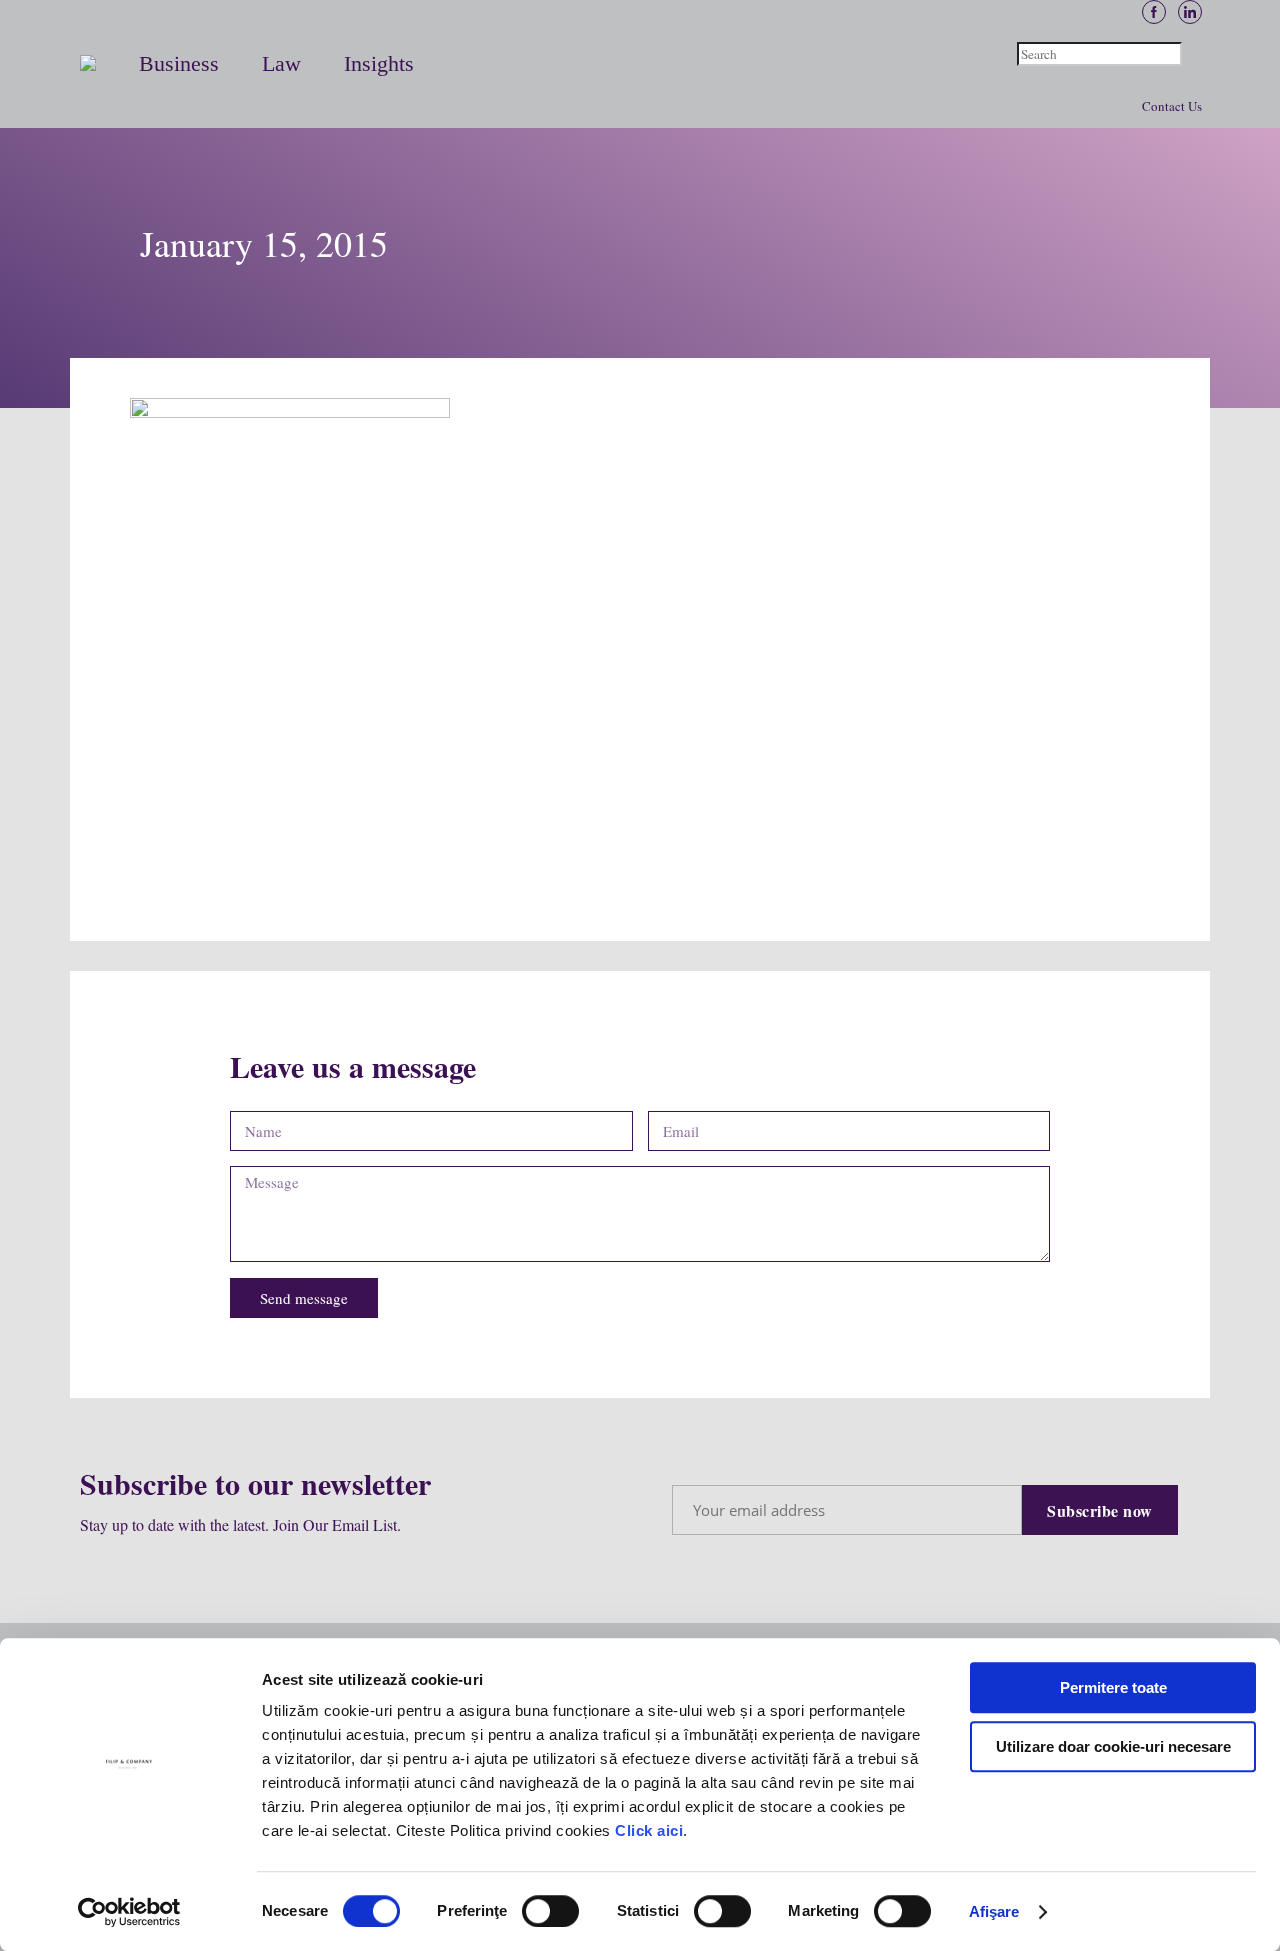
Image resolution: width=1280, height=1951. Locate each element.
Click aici (649, 1830)
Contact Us (1172, 106)
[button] (99, 64)
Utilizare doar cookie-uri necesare (1113, 1746)
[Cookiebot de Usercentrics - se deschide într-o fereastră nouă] (129, 1912)
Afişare (994, 1911)
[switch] (550, 1911)
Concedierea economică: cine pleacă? (286, 849)
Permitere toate (1113, 1687)
